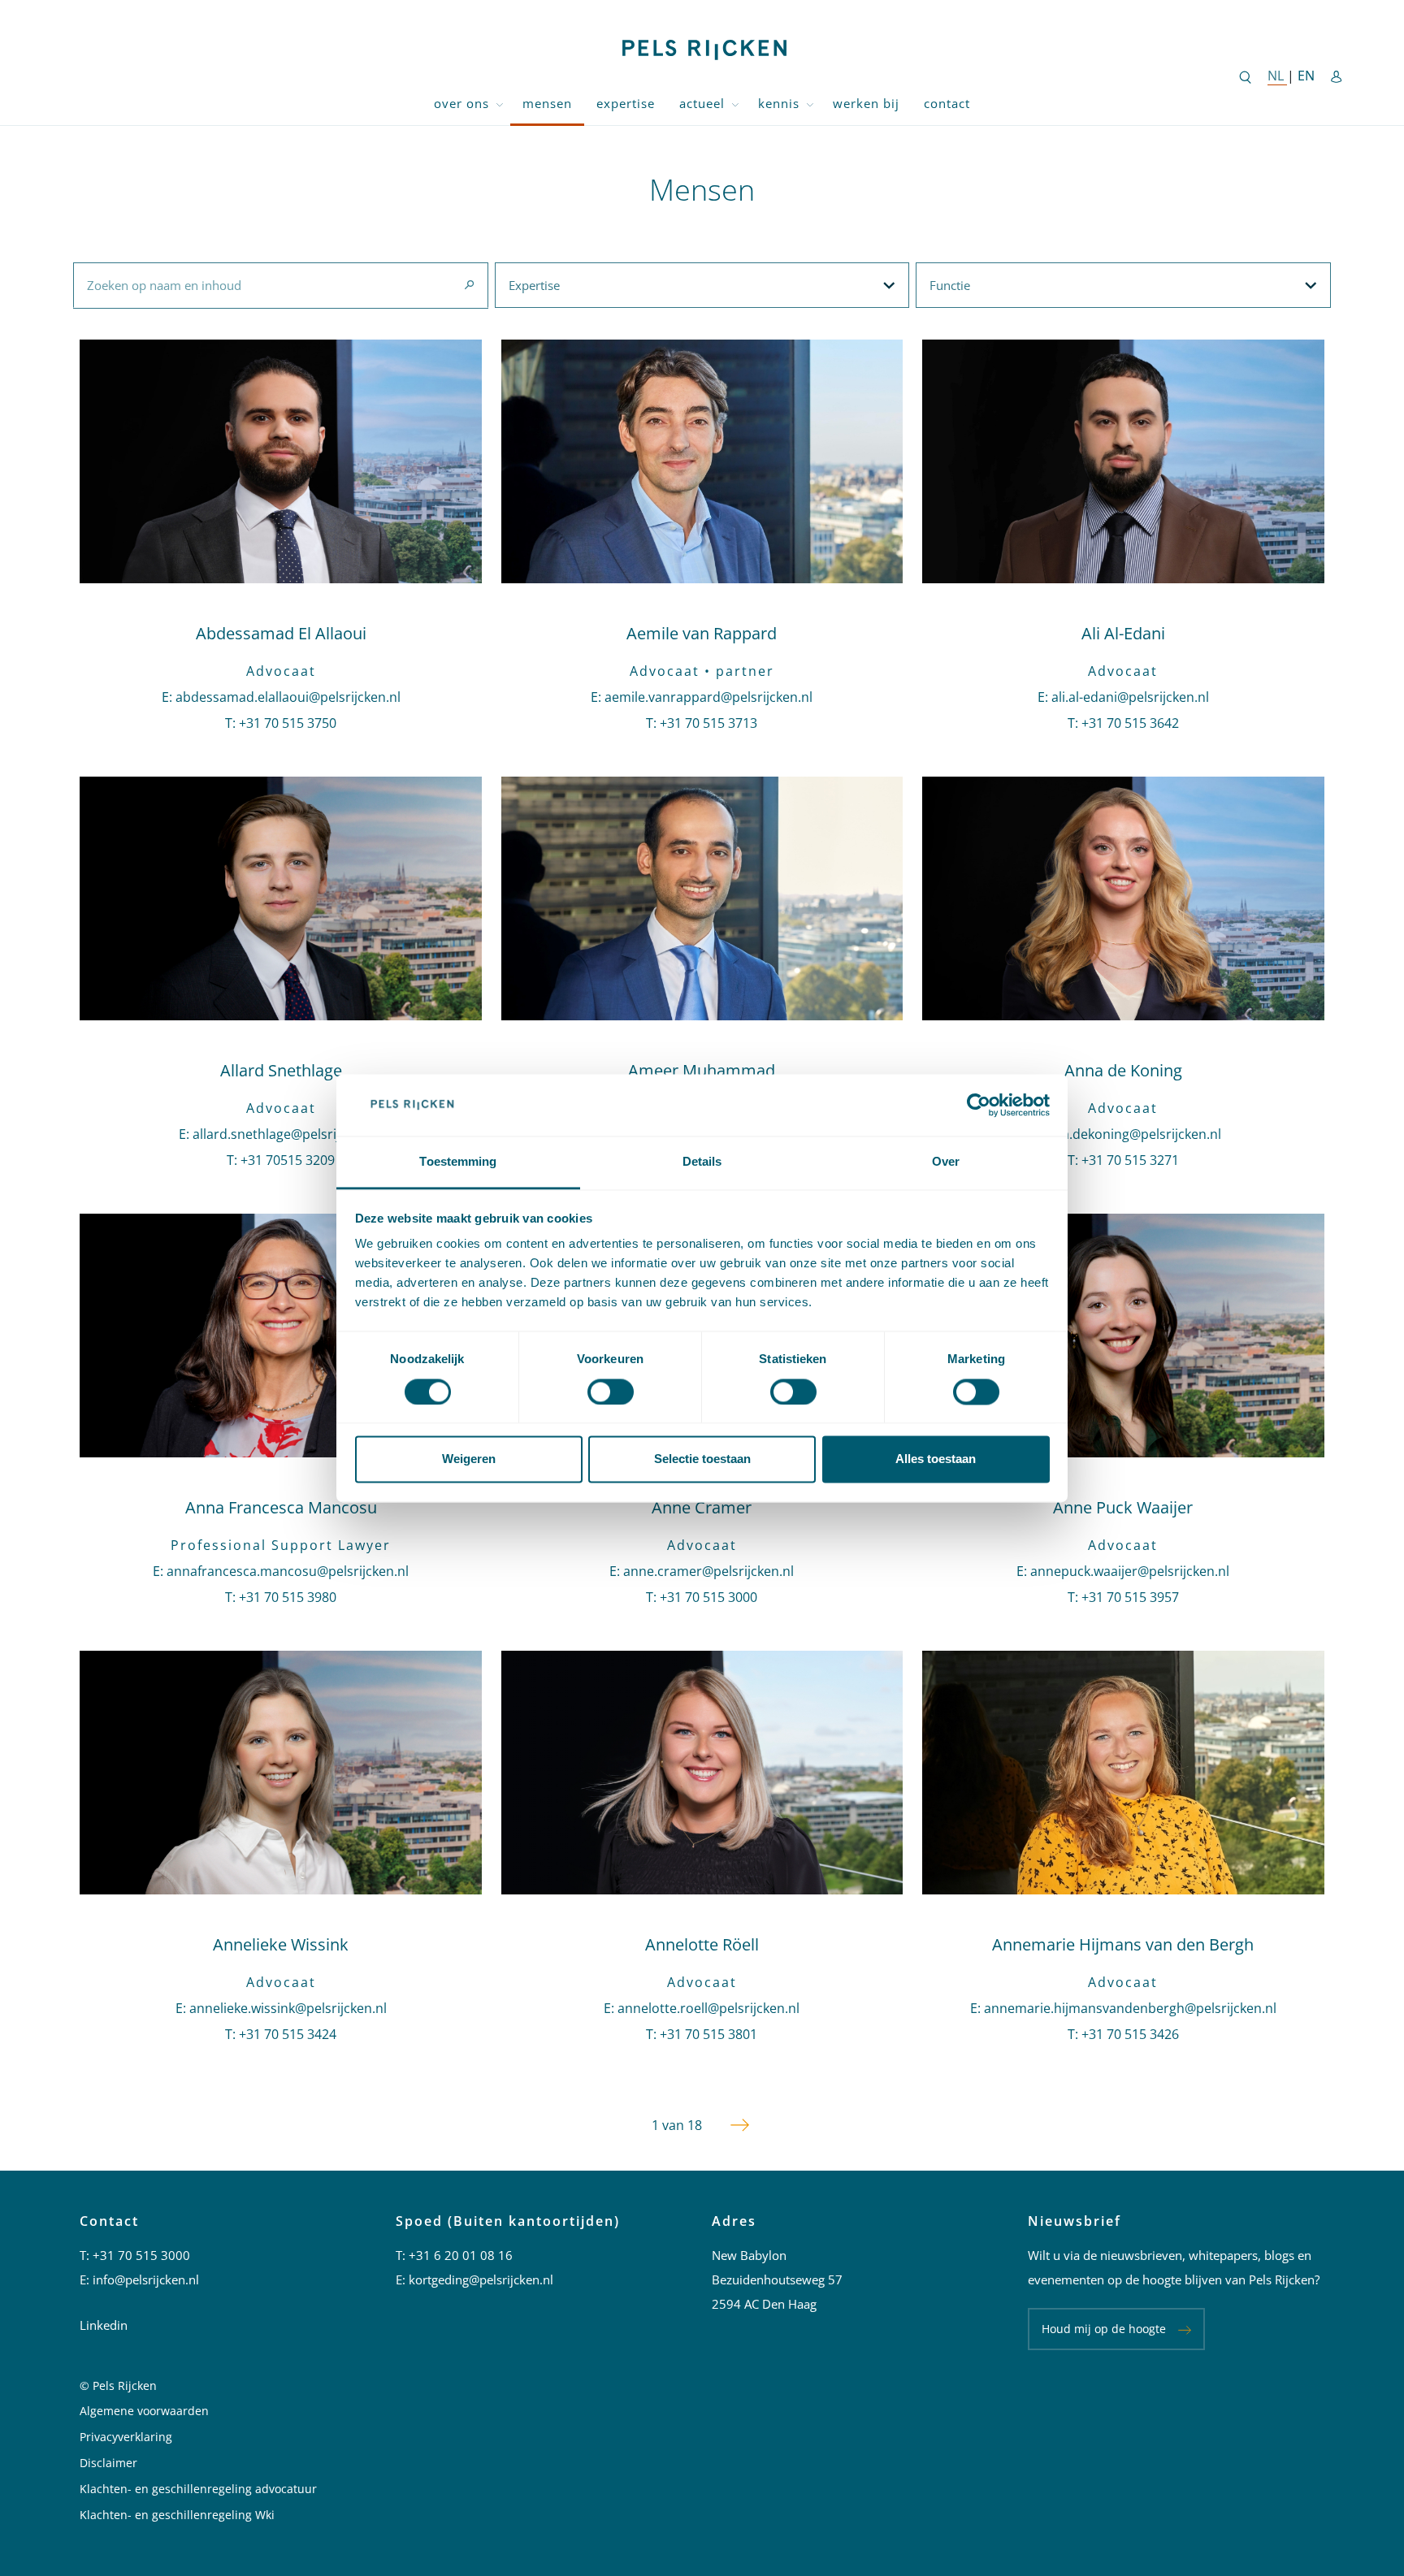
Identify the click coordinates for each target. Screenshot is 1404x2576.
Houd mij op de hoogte (1104, 2329)
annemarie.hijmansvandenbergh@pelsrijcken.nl (1130, 2008)
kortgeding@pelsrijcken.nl (481, 2279)
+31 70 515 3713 (708, 723)
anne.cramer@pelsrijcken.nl (708, 1571)
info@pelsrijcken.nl (146, 2279)
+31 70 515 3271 (1130, 1160)
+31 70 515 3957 (1130, 1597)
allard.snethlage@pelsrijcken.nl (288, 1134)
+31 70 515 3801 (708, 2034)
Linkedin (104, 2325)
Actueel (702, 103)
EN (1306, 76)
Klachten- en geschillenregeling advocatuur (198, 2489)
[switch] (611, 1392)
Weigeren (469, 1459)
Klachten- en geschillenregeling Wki (177, 2515)
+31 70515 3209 (288, 1160)
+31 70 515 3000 (708, 1597)
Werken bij (866, 103)
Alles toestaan (936, 1459)
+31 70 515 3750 (288, 723)
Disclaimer (108, 2463)
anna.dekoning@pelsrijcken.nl (1130, 1134)
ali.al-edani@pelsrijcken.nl (1130, 697)
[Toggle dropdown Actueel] (735, 104)
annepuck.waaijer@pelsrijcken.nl (1130, 1571)
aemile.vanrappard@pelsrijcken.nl (708, 697)
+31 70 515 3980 (288, 1597)
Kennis (779, 103)
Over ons (461, 103)
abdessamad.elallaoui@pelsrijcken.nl (288, 697)
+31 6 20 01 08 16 (461, 2255)
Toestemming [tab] (458, 1162)
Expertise (626, 103)
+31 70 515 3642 (1130, 723)
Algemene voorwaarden (144, 2411)
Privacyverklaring (126, 2437)
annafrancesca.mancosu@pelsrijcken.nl (288, 1571)
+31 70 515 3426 (1130, 2034)
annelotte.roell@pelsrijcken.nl (708, 2008)
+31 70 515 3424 (288, 2034)
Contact (947, 103)
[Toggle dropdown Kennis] (810, 104)
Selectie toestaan (702, 1459)
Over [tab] (946, 1162)
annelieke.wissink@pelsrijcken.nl (288, 2008)
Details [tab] (702, 1162)
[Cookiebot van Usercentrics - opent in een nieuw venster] (979, 1105)
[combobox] (280, 285)
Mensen (547, 103)
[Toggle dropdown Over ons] (500, 104)
